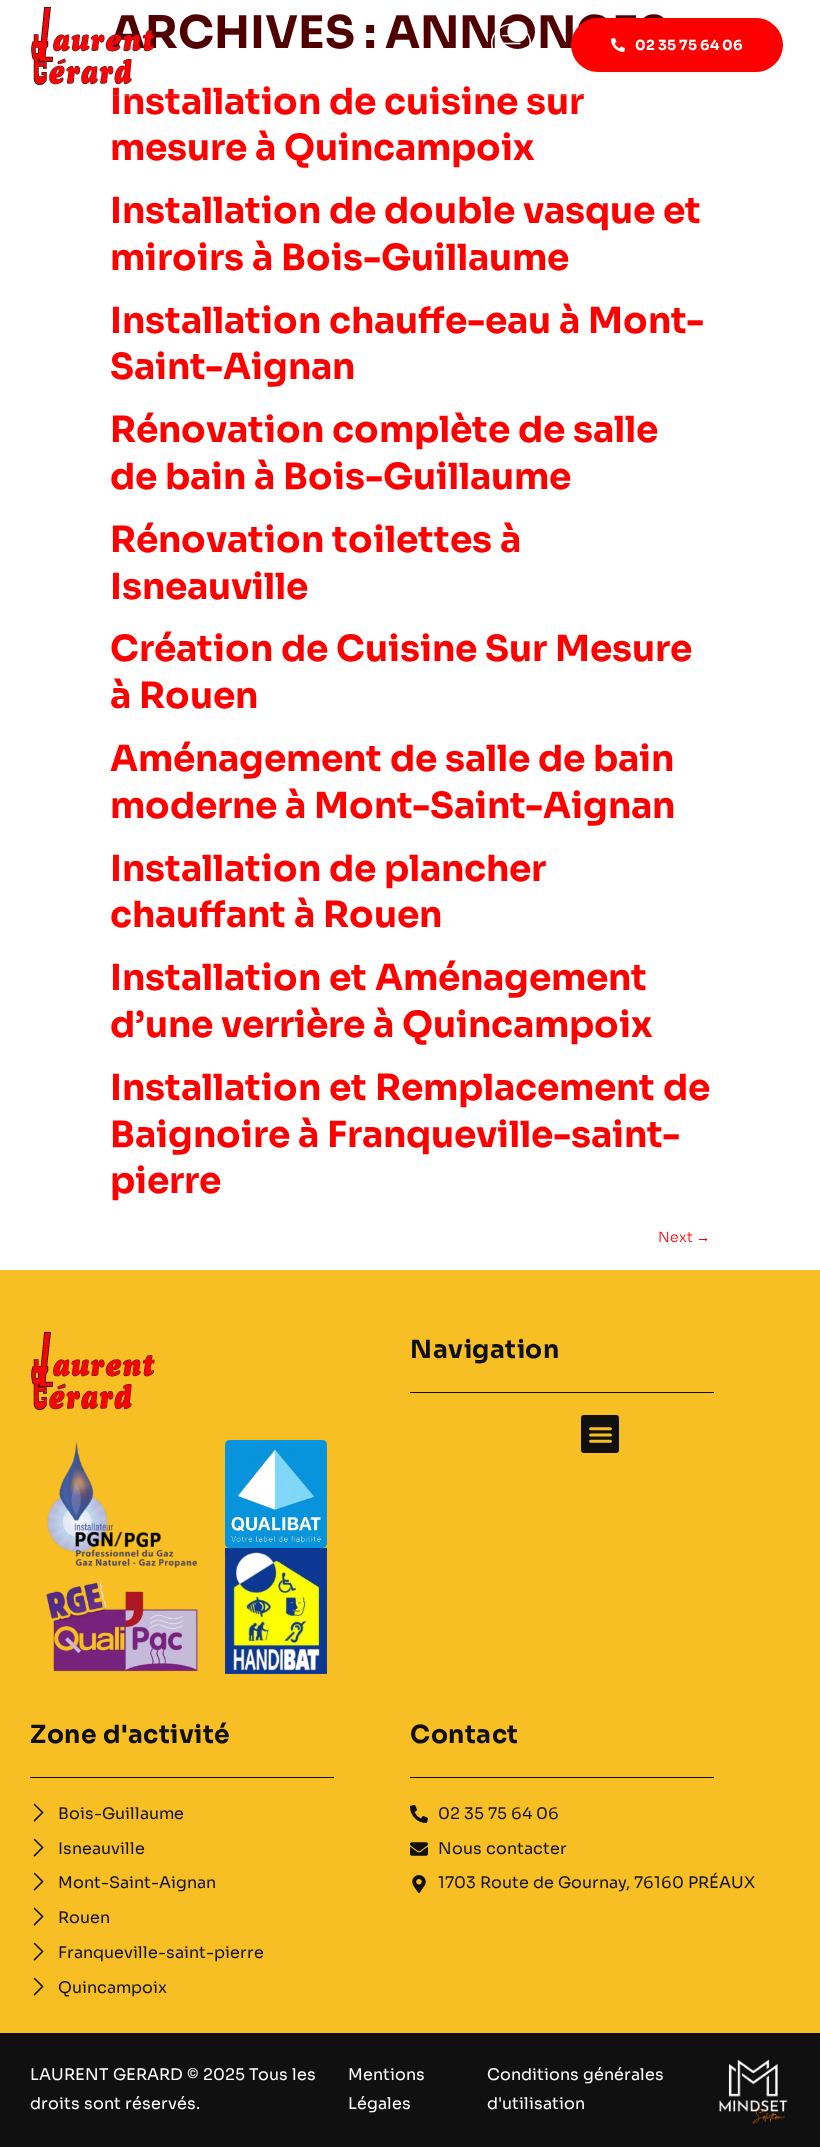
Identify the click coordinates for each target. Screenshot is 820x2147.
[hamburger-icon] (511, 48)
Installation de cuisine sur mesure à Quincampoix (347, 125)
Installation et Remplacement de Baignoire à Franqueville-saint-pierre (410, 1134)
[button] (600, 1434)
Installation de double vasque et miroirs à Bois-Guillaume (405, 234)
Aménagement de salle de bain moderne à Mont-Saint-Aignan (392, 782)
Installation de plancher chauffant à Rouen (328, 892)
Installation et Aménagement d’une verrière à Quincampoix (381, 1001)
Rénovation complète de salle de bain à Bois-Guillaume (384, 453)
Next (684, 1237)
